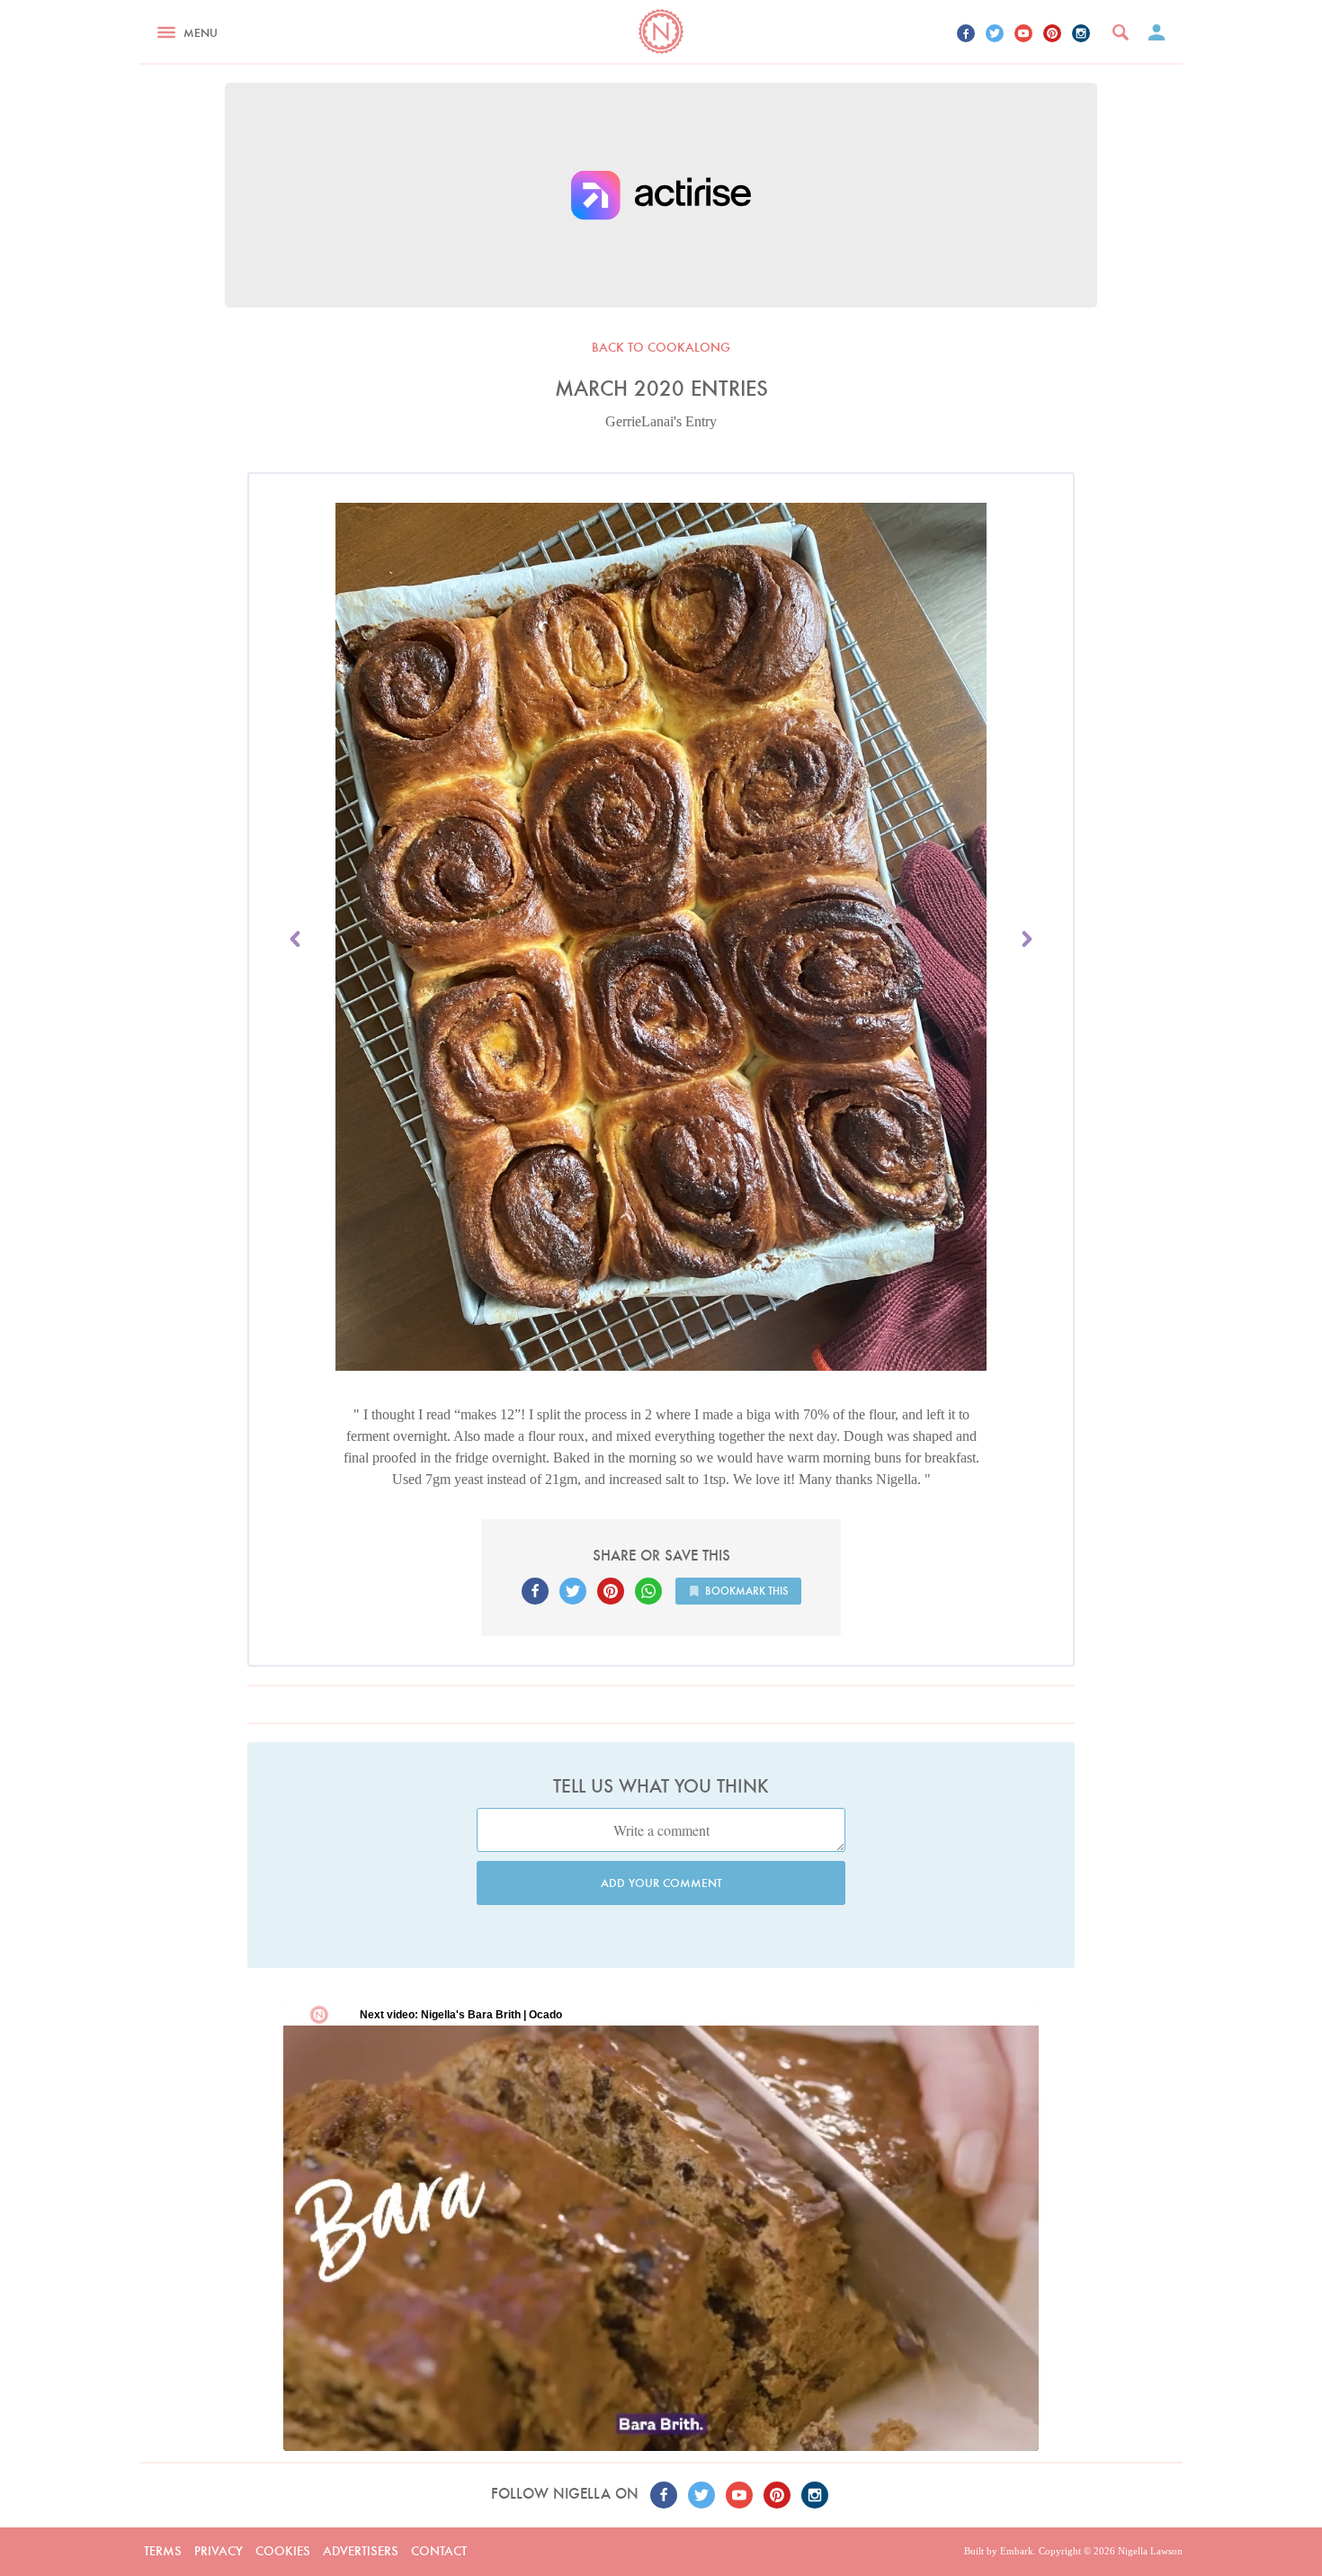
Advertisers (361, 2551)
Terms (163, 2551)
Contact (439, 2551)
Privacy (219, 2551)
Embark (1017, 2551)
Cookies (283, 2551)
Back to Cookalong (661, 347)
